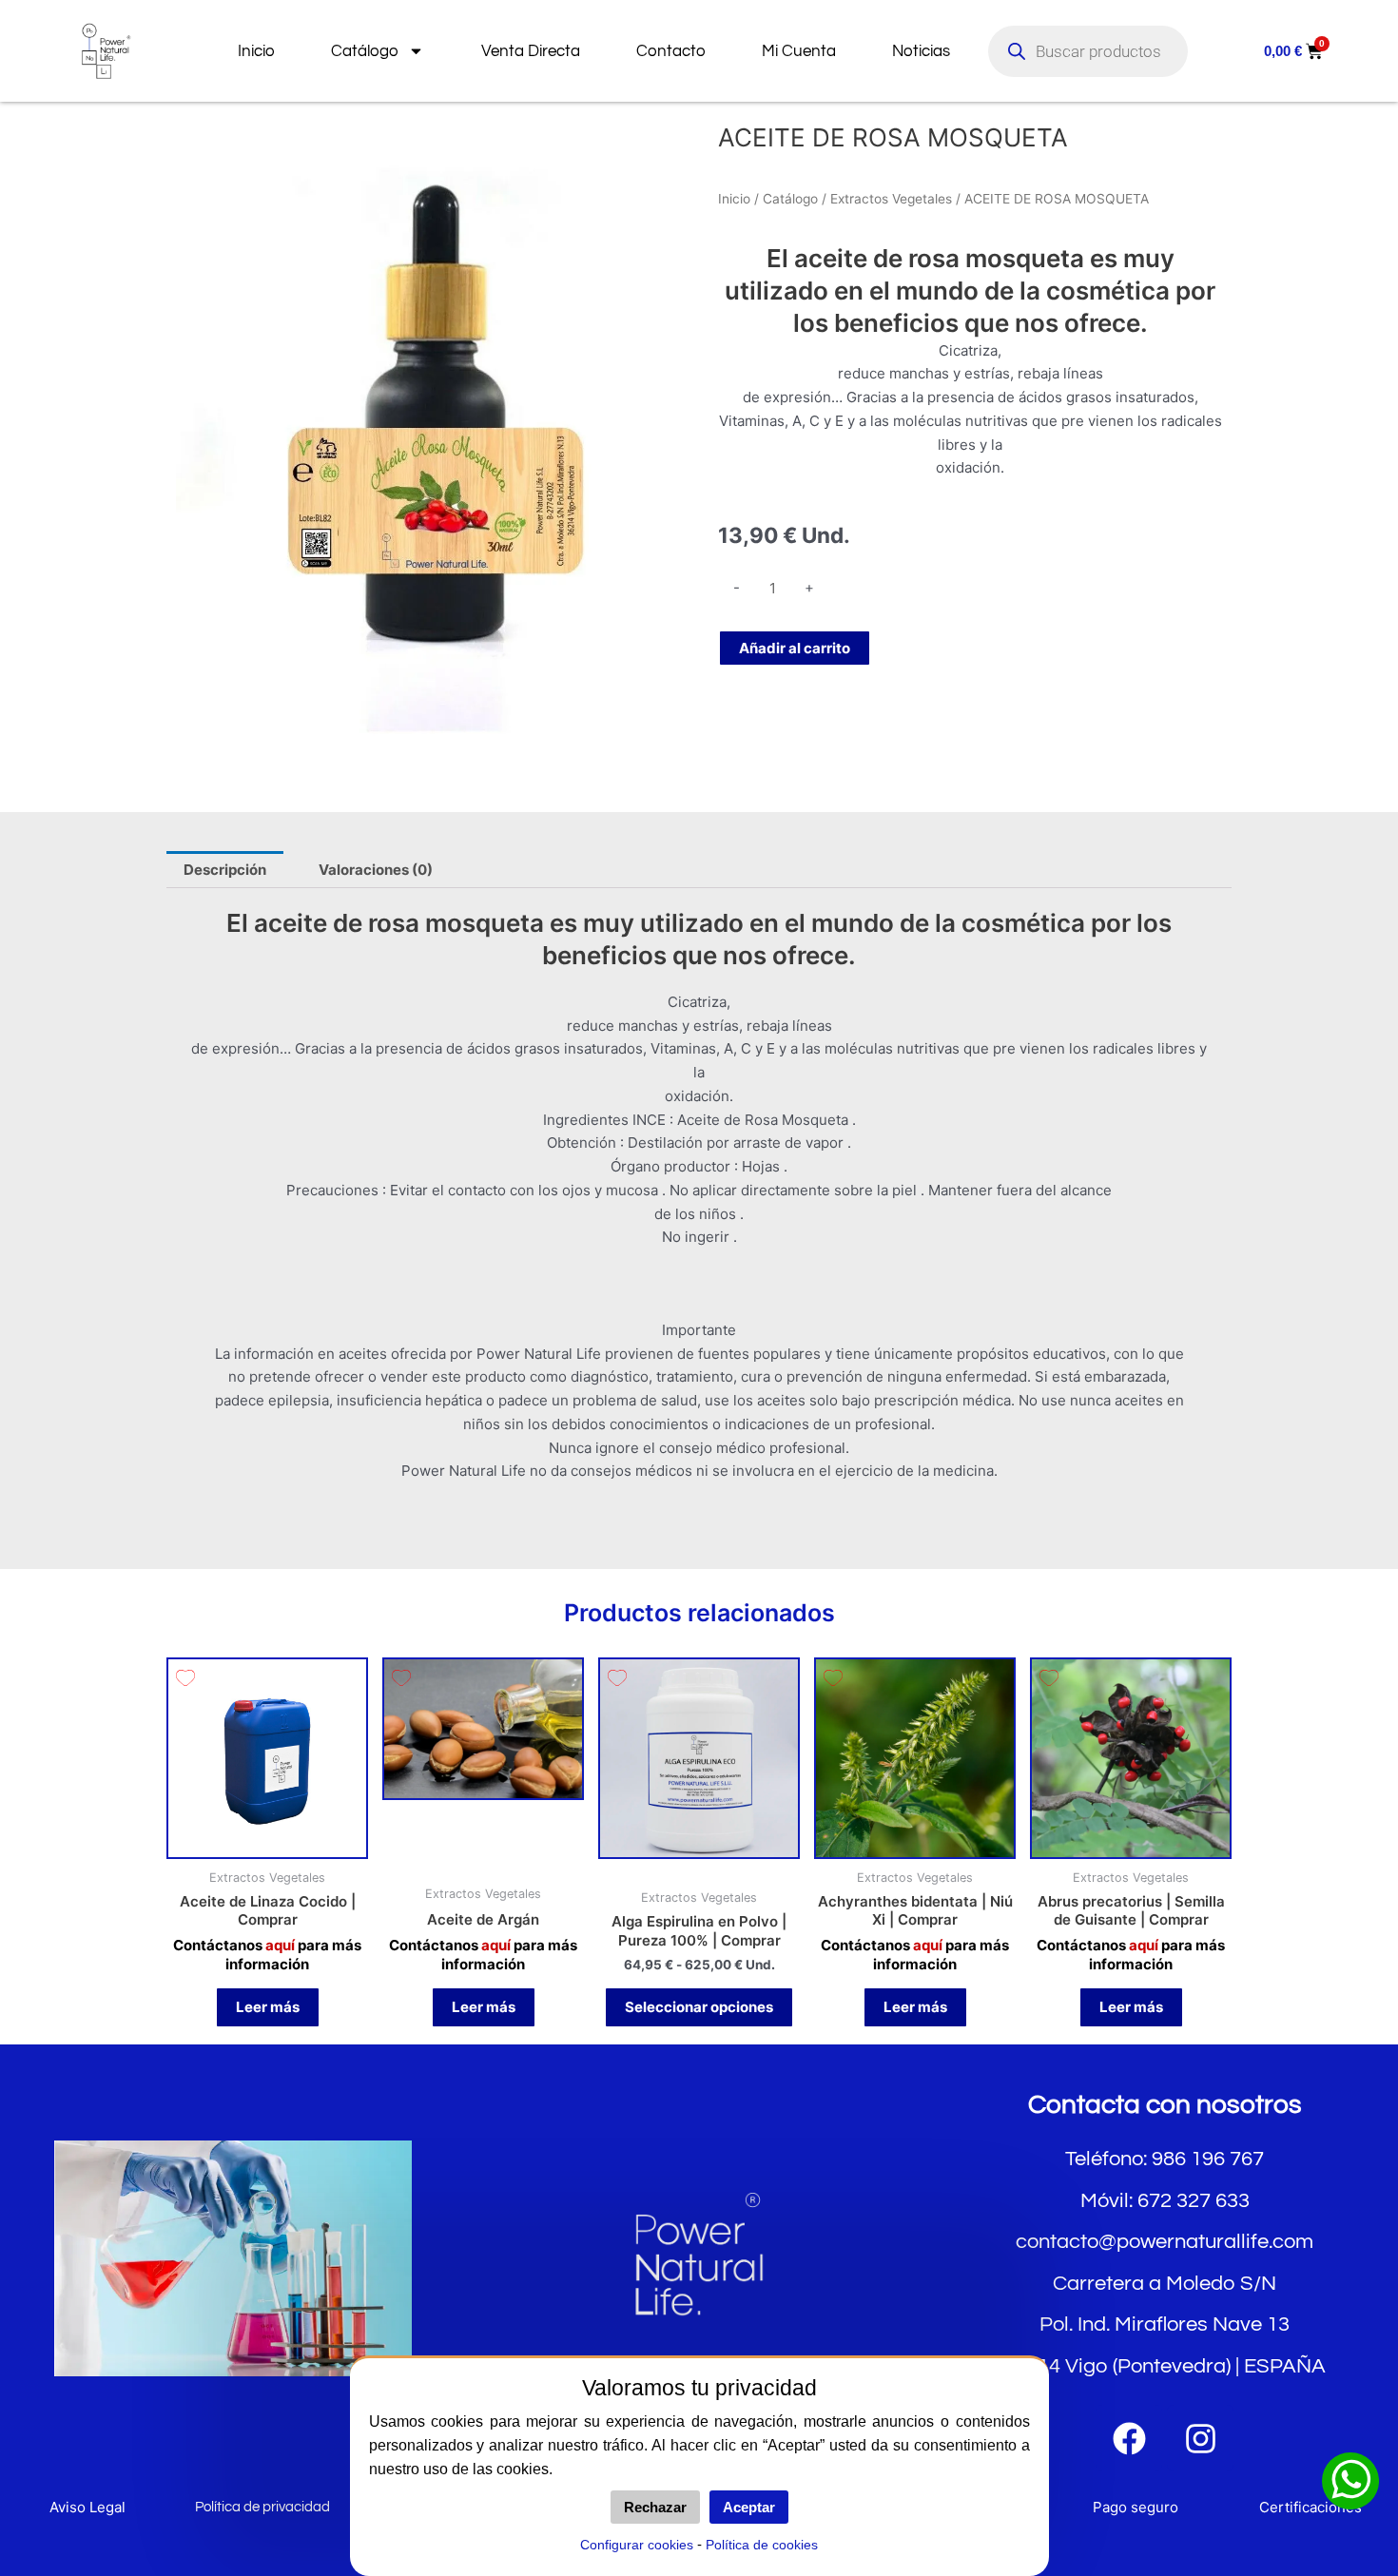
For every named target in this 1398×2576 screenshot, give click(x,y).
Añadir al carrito (795, 648)
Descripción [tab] (225, 870)
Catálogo (365, 51)
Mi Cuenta (799, 51)
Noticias (921, 51)
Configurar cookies (637, 2545)
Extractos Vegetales (891, 199)
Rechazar (655, 2507)
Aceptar (749, 2507)
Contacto (671, 51)
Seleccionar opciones (699, 2007)
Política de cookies (762, 2545)
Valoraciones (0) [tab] (376, 870)
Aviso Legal (87, 2507)
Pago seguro (1136, 2507)
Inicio (256, 51)
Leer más (268, 2007)
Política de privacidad (262, 2507)
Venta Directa (531, 51)
